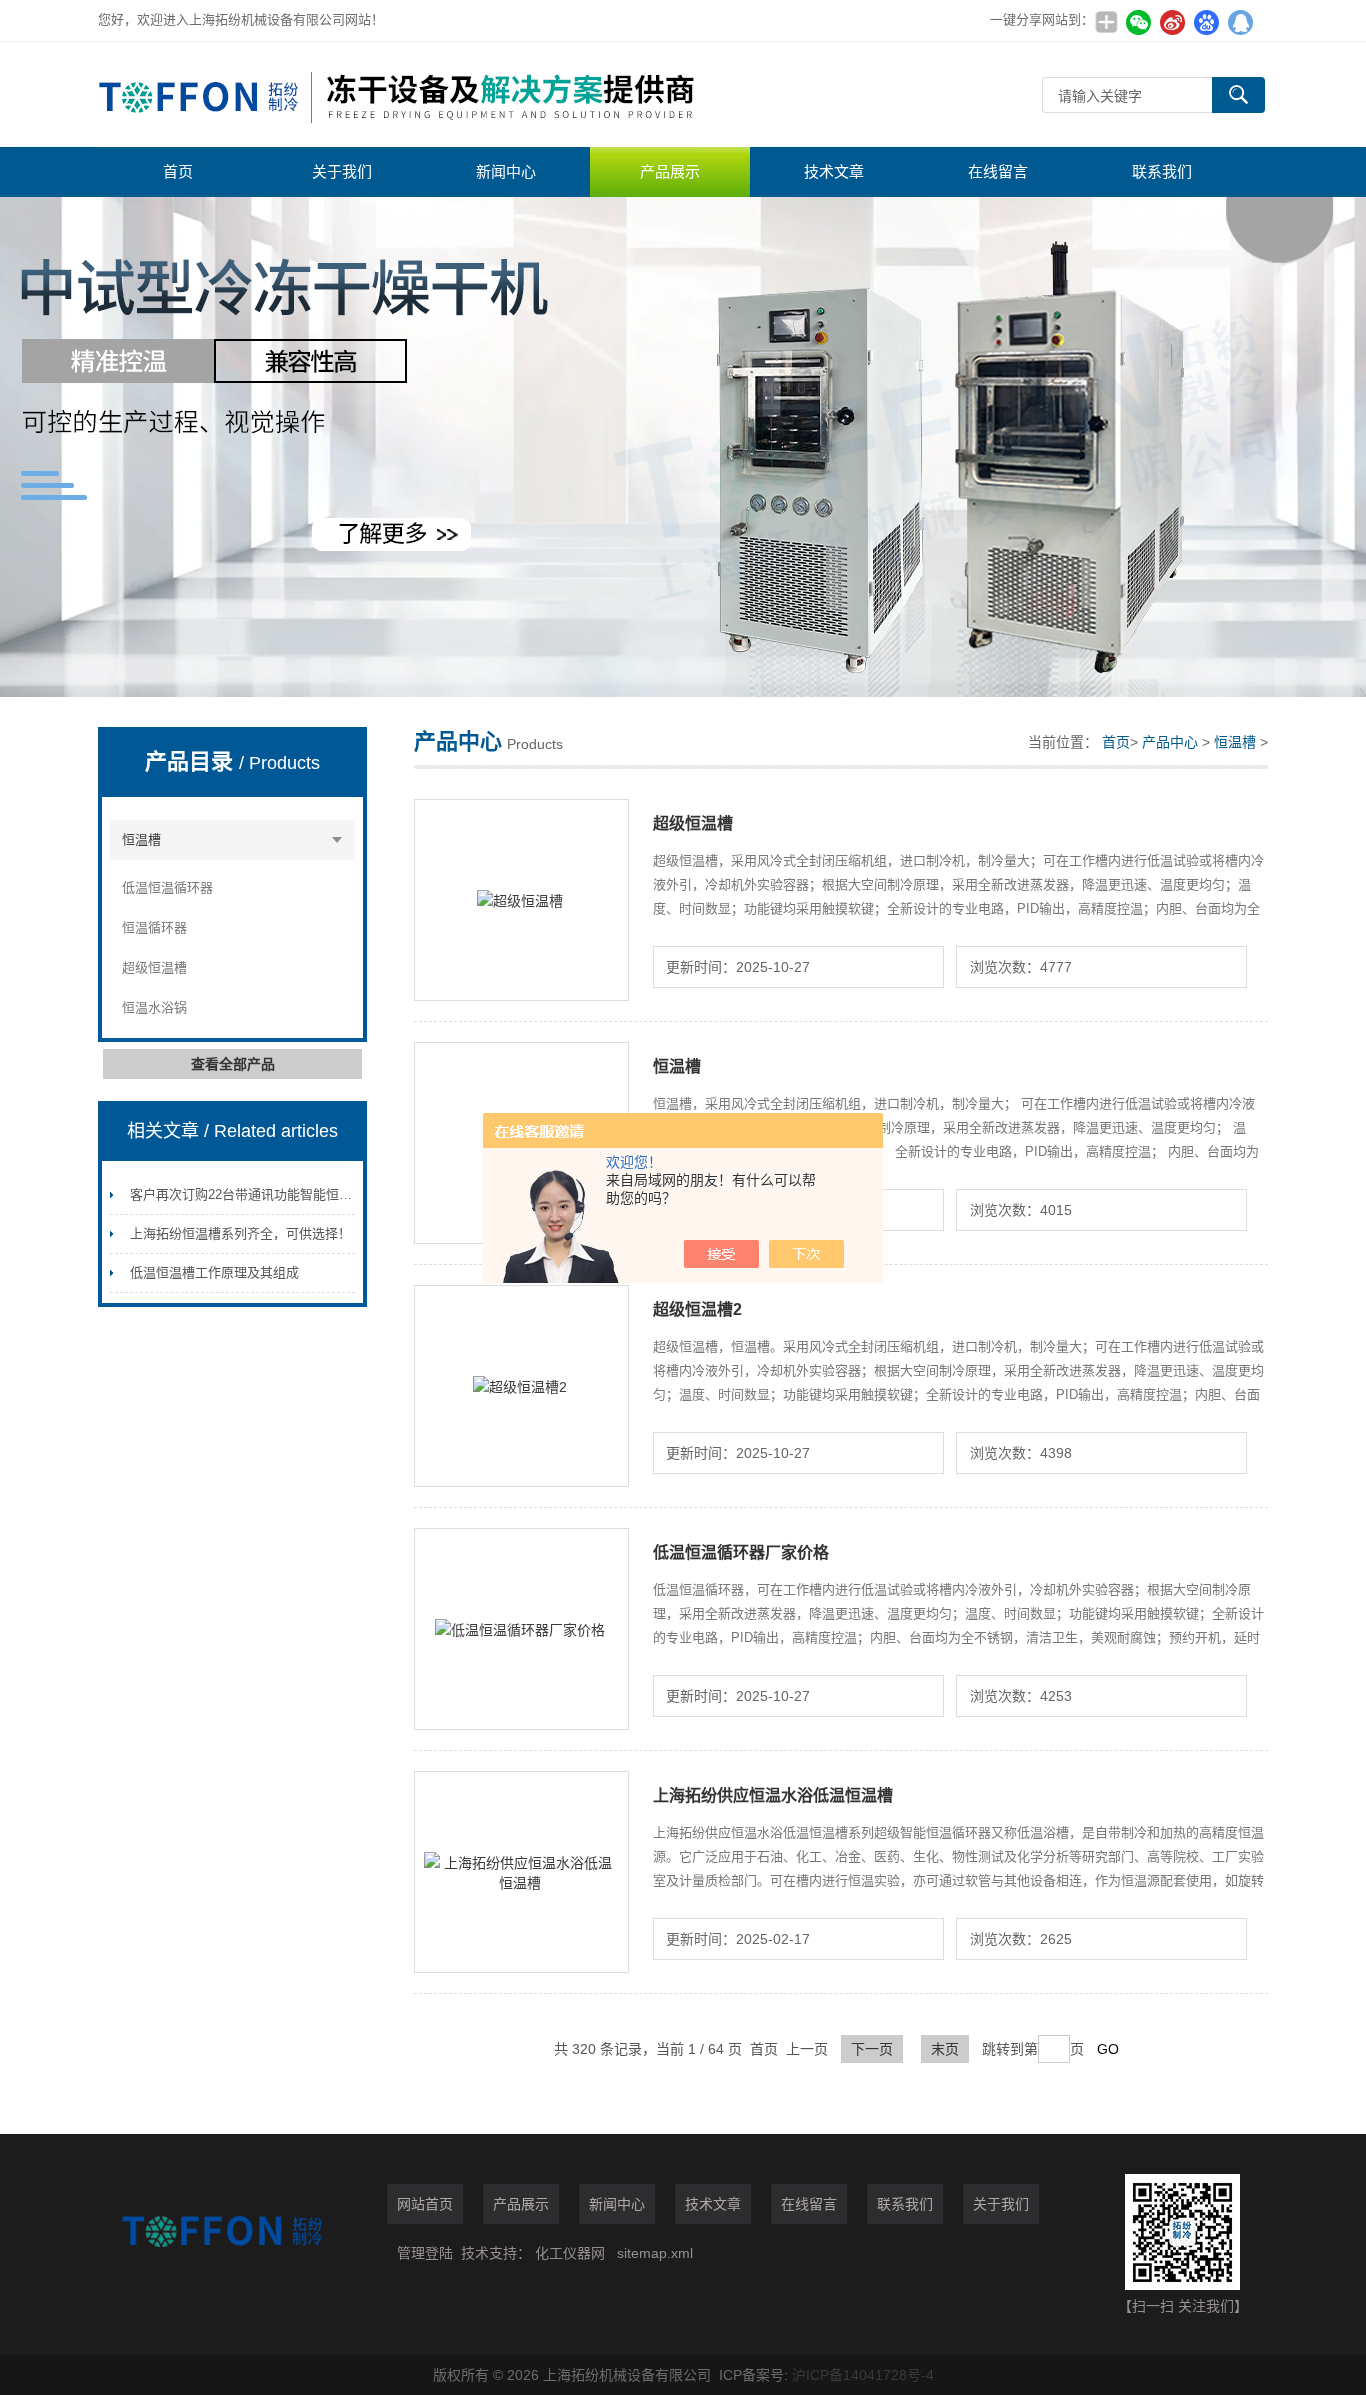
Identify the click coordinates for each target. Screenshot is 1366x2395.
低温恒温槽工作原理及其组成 (214, 1272)
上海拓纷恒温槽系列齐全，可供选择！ (240, 1233)
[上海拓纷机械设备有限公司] (398, 94)
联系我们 (1162, 171)
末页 (945, 2049)
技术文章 (834, 171)
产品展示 (670, 171)
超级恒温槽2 (697, 1309)
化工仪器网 (570, 2253)
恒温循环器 (154, 927)
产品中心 (1170, 742)
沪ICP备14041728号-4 (863, 2375)
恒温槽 (141, 839)
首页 (178, 171)
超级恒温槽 (154, 967)
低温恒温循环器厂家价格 (741, 1552)
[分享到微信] (1138, 22)
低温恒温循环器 (167, 887)
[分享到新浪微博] (1172, 22)
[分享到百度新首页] (1206, 22)
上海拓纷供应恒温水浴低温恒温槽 (773, 1795)
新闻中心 (506, 171)
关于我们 (342, 171)
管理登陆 (425, 2253)
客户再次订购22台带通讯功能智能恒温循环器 (260, 1194)
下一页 (872, 2049)
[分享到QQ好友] (1240, 22)
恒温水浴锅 (154, 1007)
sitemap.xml (655, 2253)
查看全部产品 (233, 1064)
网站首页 (425, 2204)
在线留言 (998, 171)
